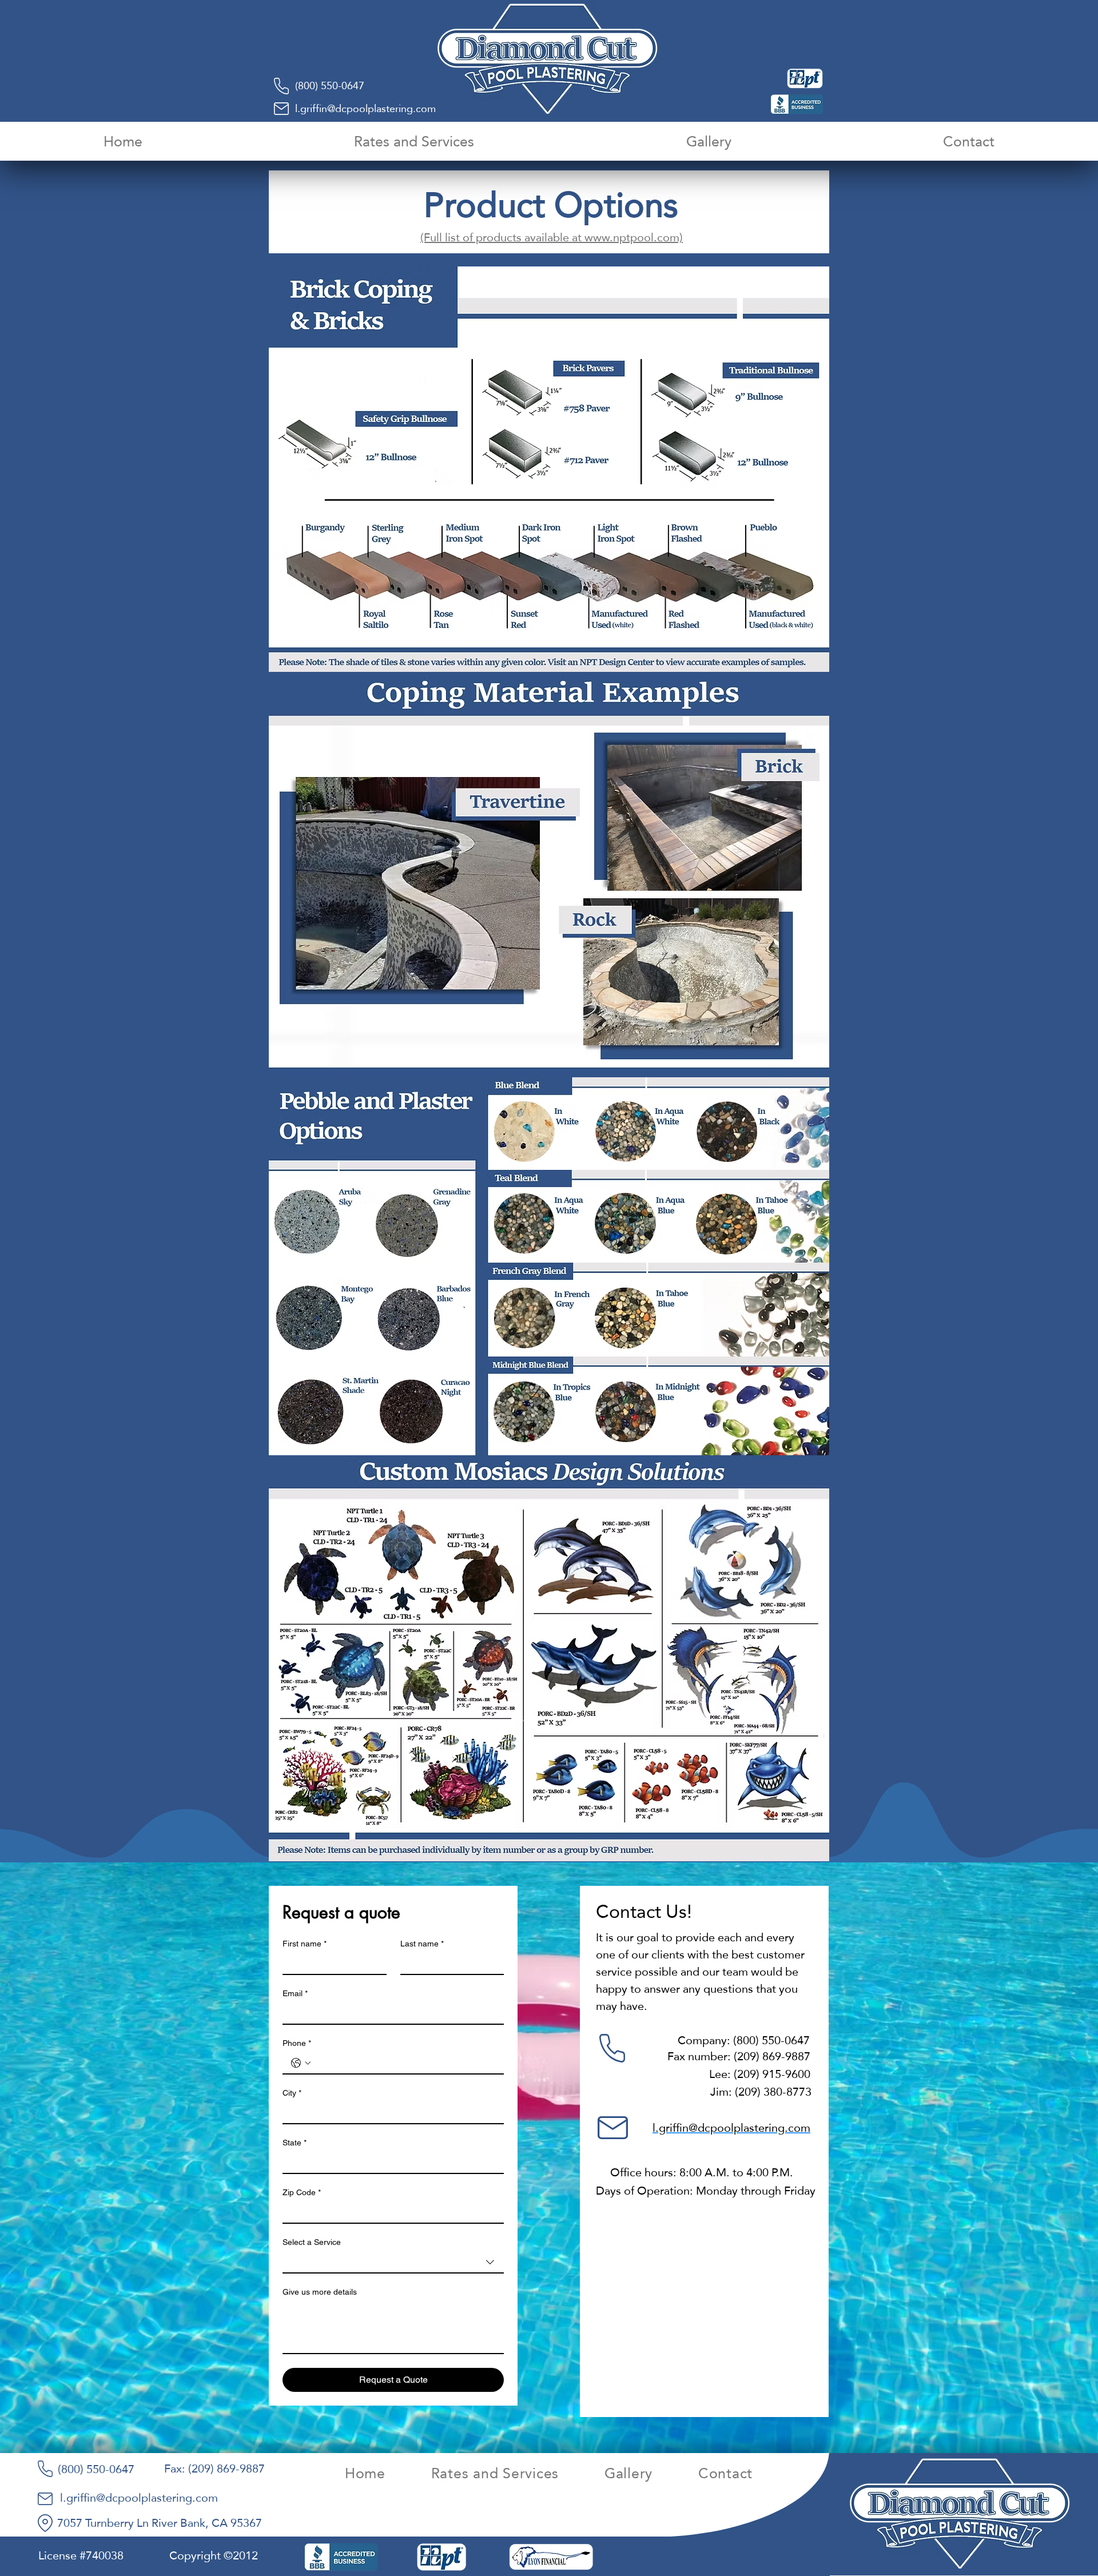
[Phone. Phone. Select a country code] (301, 2063)
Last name (422, 1944)
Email (295, 1993)
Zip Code (302, 2192)
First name (305, 1944)
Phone (297, 2043)
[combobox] (393, 2263)
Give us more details (320, 2292)
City (292, 2093)
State (295, 2143)
